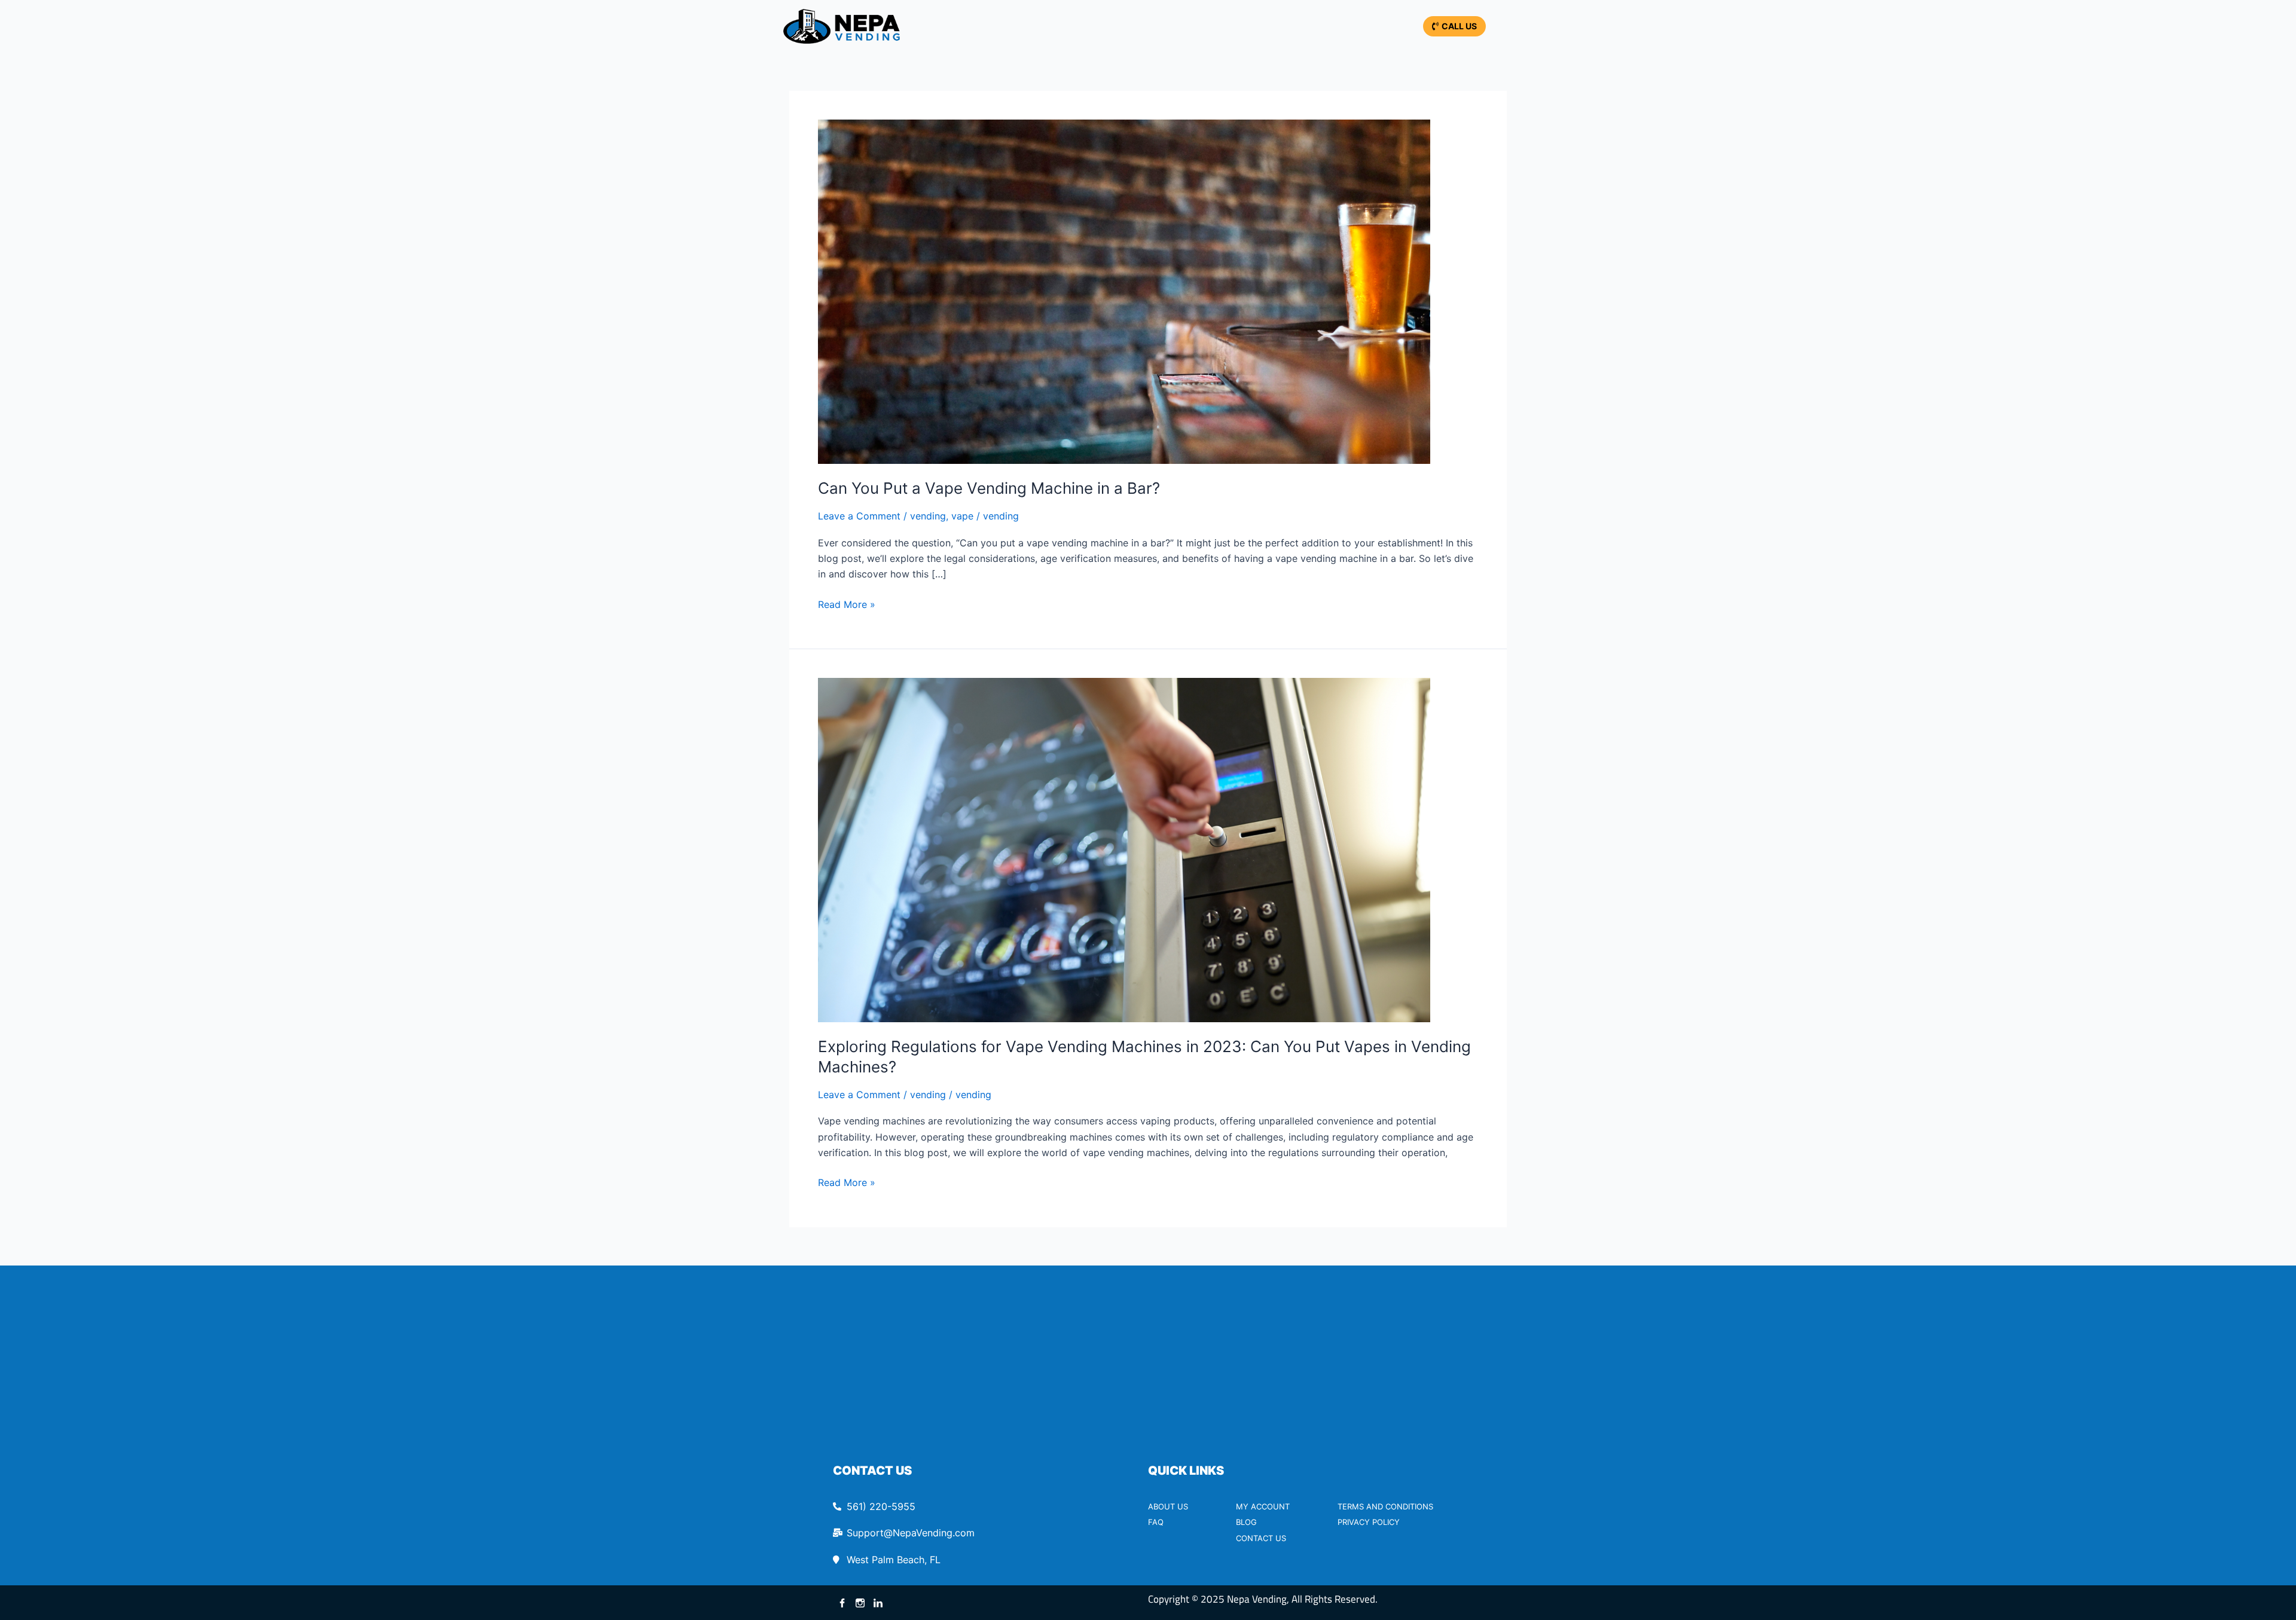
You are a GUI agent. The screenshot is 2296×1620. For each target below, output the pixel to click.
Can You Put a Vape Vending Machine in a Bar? (989, 488)
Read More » (847, 603)
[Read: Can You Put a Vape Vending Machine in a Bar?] (1124, 291)
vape (962, 516)
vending (928, 516)
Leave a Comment (859, 516)
